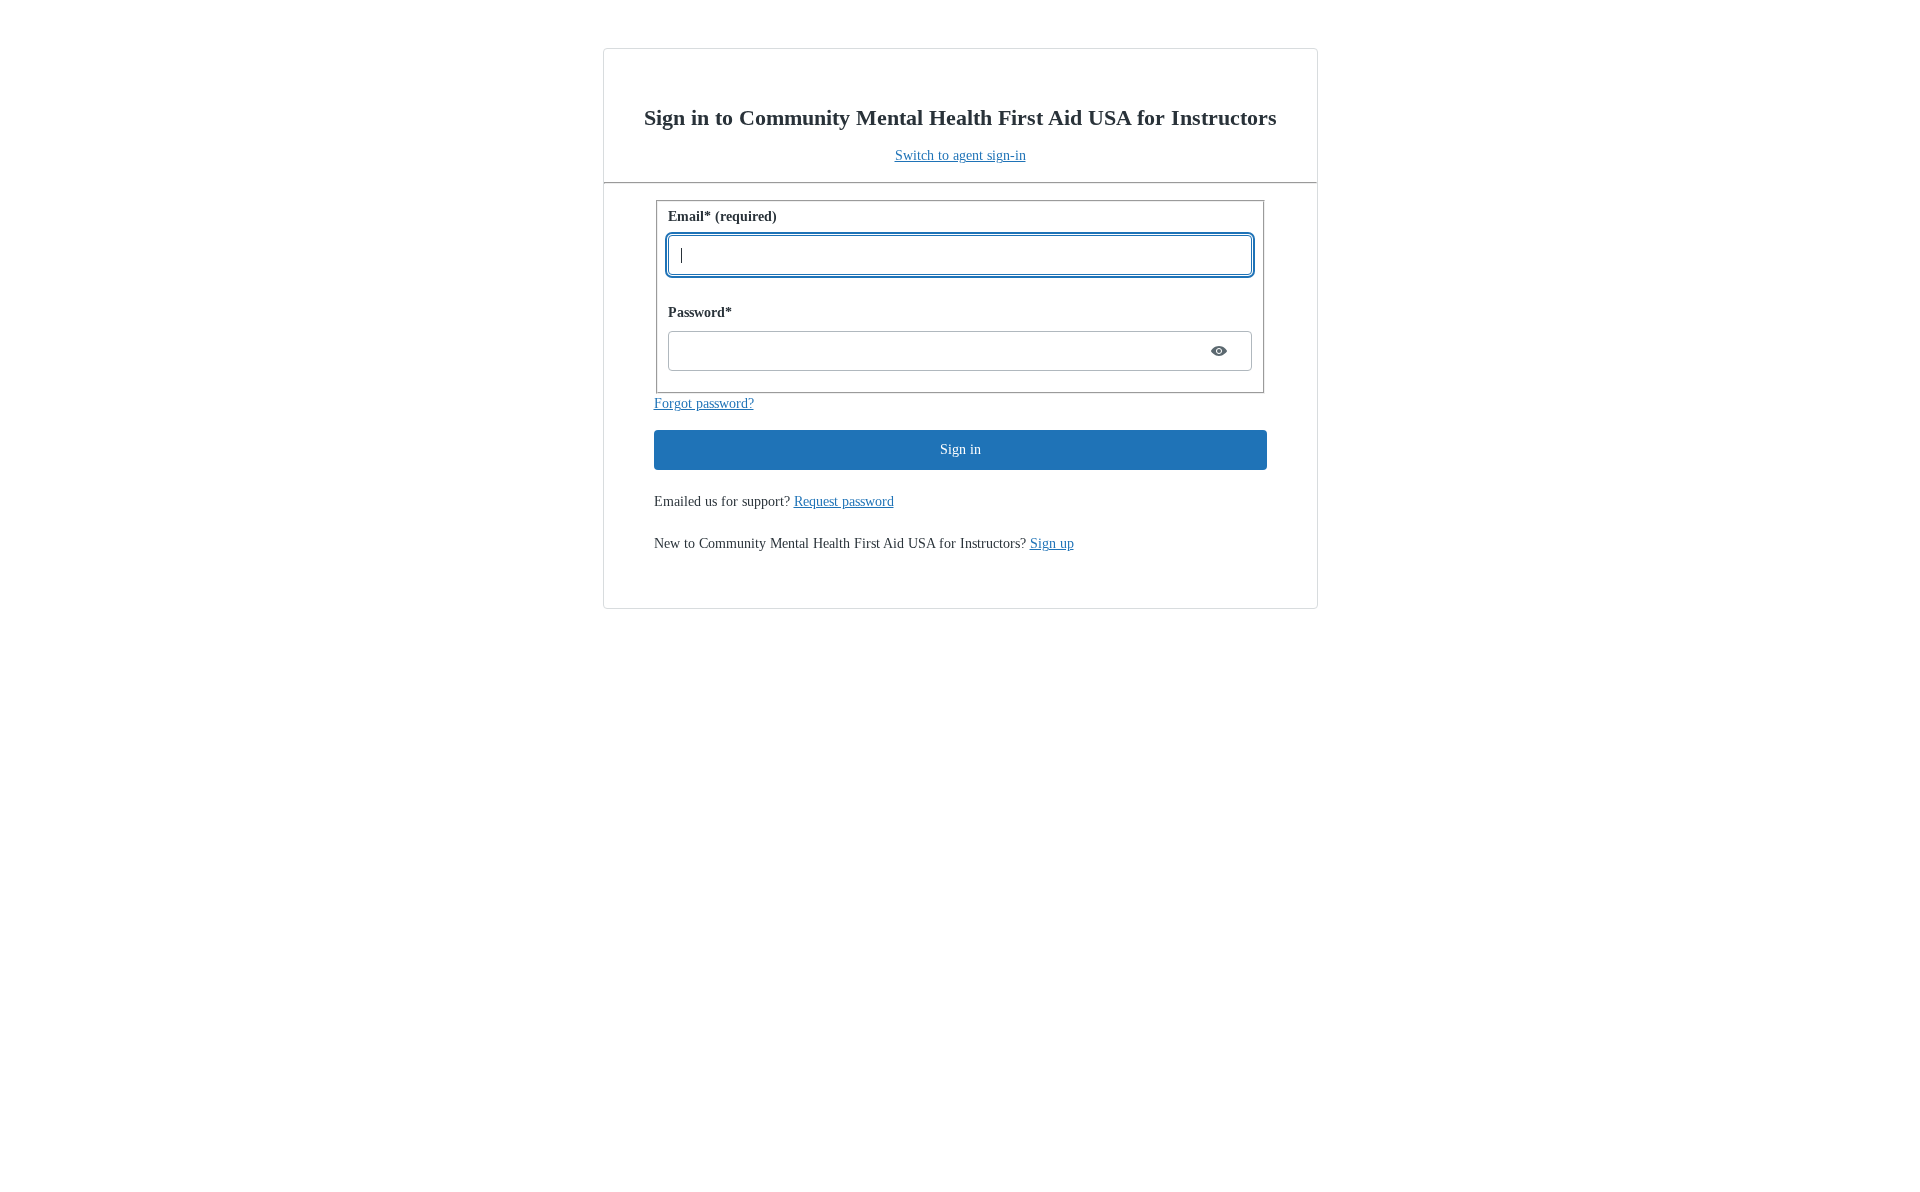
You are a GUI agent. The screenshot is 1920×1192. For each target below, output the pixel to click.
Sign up (1052, 543)
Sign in (960, 449)
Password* (700, 312)
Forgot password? (704, 403)
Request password (844, 501)
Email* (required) (722, 216)
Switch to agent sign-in (960, 155)
